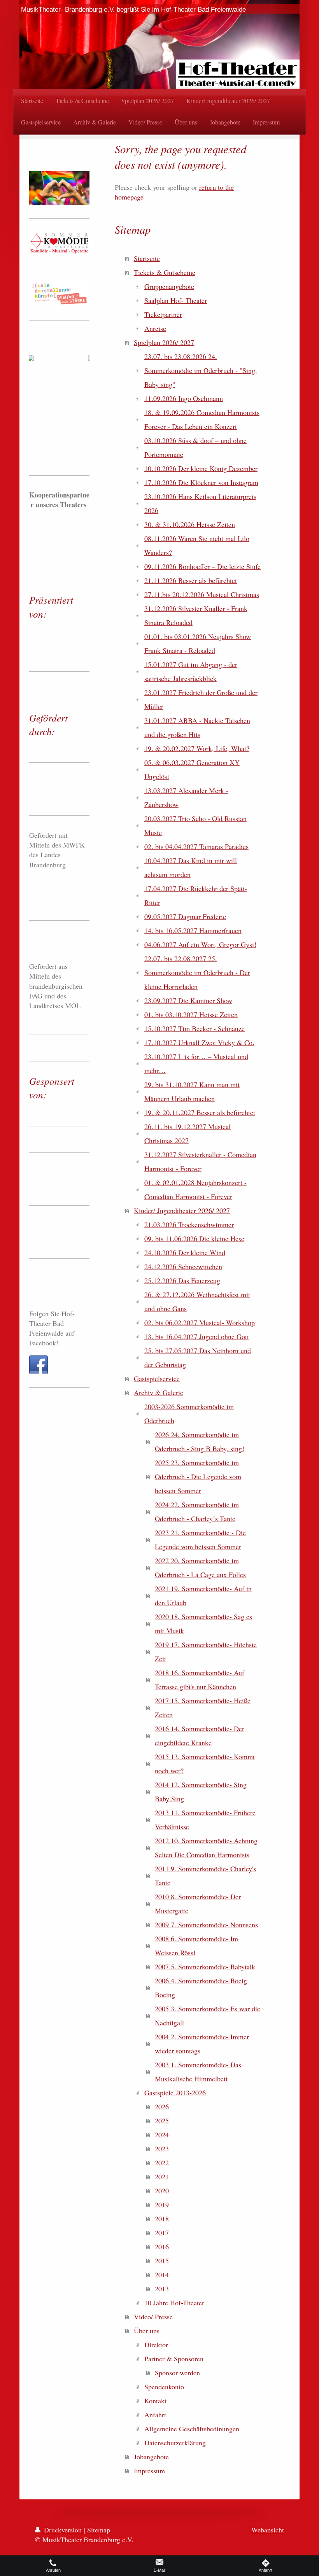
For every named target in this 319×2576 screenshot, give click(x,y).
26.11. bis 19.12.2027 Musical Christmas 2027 (188, 1133)
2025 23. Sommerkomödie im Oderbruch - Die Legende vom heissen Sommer (198, 1476)
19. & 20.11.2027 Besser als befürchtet (200, 1112)
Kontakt (155, 2401)
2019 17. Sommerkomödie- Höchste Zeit (206, 1651)
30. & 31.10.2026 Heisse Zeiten (190, 524)
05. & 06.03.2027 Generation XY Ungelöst (192, 769)
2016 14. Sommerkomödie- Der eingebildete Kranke (200, 1735)
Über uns (147, 2331)
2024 (162, 2135)
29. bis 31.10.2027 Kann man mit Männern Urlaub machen (192, 1091)
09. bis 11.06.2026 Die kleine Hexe (194, 1238)
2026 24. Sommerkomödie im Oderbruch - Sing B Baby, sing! (200, 1441)
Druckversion (63, 2530)
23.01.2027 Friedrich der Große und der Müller (201, 699)
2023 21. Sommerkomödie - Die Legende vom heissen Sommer (200, 1539)
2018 (162, 2219)
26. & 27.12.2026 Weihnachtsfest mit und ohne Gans (197, 1301)
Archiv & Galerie (159, 1392)
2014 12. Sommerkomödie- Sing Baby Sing (201, 1791)
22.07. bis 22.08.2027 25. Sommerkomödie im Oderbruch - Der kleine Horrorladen (197, 972)
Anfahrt (155, 2415)
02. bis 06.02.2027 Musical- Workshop (200, 1322)
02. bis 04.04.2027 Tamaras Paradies (196, 846)
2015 (162, 2261)
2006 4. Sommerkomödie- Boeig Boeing (201, 1988)
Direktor (156, 2345)
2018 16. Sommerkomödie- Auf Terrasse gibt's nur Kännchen (200, 1679)
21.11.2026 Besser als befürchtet (191, 580)
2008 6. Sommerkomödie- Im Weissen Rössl (196, 1946)
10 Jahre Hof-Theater (174, 2303)
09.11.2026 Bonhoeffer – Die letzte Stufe (202, 566)
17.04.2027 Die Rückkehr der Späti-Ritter (196, 895)
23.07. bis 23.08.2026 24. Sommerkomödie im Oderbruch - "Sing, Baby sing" (201, 370)
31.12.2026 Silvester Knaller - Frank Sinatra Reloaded (196, 615)
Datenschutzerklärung (175, 2443)
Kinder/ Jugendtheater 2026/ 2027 (182, 1210)
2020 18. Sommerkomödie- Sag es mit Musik (203, 1623)
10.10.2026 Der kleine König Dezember (201, 468)
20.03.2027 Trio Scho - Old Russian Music (195, 825)
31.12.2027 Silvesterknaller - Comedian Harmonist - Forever (200, 1161)
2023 (162, 2149)
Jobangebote (151, 2457)
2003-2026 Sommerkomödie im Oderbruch (189, 1413)
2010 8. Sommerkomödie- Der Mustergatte (198, 1904)
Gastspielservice (157, 1378)
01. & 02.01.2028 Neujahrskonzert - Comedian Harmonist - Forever (195, 1189)
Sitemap (99, 2530)
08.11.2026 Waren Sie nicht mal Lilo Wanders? (197, 545)
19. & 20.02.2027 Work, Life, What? (197, 748)
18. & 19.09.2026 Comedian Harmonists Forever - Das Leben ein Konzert (202, 419)
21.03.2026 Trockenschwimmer (189, 1224)
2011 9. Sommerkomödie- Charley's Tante (205, 1876)
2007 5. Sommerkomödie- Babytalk (205, 1967)
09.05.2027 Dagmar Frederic (185, 916)
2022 (162, 2163)
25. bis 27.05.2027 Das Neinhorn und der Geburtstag (198, 1357)
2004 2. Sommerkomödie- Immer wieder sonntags (202, 2044)
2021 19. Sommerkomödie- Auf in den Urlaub (203, 1595)
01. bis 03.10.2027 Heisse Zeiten (191, 1014)
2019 (162, 2205)
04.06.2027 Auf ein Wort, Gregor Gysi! (200, 944)
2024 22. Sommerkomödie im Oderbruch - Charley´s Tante (197, 1511)
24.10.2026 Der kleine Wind (185, 1252)
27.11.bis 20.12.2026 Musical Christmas (202, 594)
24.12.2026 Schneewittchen (183, 1266)
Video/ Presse (153, 2317)
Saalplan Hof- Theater (176, 300)
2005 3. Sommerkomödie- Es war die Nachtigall (208, 2016)
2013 (162, 2289)
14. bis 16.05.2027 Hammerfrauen (193, 930)
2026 (162, 2107)
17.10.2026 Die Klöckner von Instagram (201, 482)
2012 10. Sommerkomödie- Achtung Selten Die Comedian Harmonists (206, 1848)
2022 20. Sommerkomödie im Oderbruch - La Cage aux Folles (200, 1567)
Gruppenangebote (169, 286)
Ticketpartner (163, 314)
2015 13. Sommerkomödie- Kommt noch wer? (205, 1763)
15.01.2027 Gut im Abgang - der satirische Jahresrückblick (191, 671)
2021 (162, 2177)
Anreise (155, 328)
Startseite (147, 258)
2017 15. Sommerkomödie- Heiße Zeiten (203, 1707)
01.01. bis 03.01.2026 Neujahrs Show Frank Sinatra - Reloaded (198, 643)
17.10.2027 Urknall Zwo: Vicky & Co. (199, 1042)
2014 (162, 2275)
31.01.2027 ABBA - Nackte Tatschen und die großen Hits (197, 727)
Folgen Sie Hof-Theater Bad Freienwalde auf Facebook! (52, 1328)
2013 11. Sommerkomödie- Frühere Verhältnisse (205, 1819)
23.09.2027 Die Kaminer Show (188, 1000)
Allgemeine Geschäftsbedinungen (192, 2429)
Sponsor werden (177, 2373)
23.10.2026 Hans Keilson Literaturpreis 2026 (200, 503)
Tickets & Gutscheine (165, 272)
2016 (162, 2247)
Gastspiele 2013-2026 (175, 2093)
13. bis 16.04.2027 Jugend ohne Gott (197, 1336)
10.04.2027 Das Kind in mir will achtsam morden (191, 867)
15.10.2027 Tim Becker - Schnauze (195, 1028)
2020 (162, 2191)
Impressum (149, 2471)
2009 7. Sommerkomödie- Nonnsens (206, 1925)
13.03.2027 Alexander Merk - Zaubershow (186, 797)
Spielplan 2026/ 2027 (164, 342)
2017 (162, 2233)
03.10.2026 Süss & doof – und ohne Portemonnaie (195, 447)
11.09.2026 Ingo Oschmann (184, 398)
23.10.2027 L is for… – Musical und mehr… (196, 1063)
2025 (162, 2121)
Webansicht (268, 2530)
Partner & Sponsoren (174, 2359)
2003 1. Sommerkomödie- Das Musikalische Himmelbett (198, 2072)
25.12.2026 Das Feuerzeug (182, 1280)
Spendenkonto (164, 2387)
